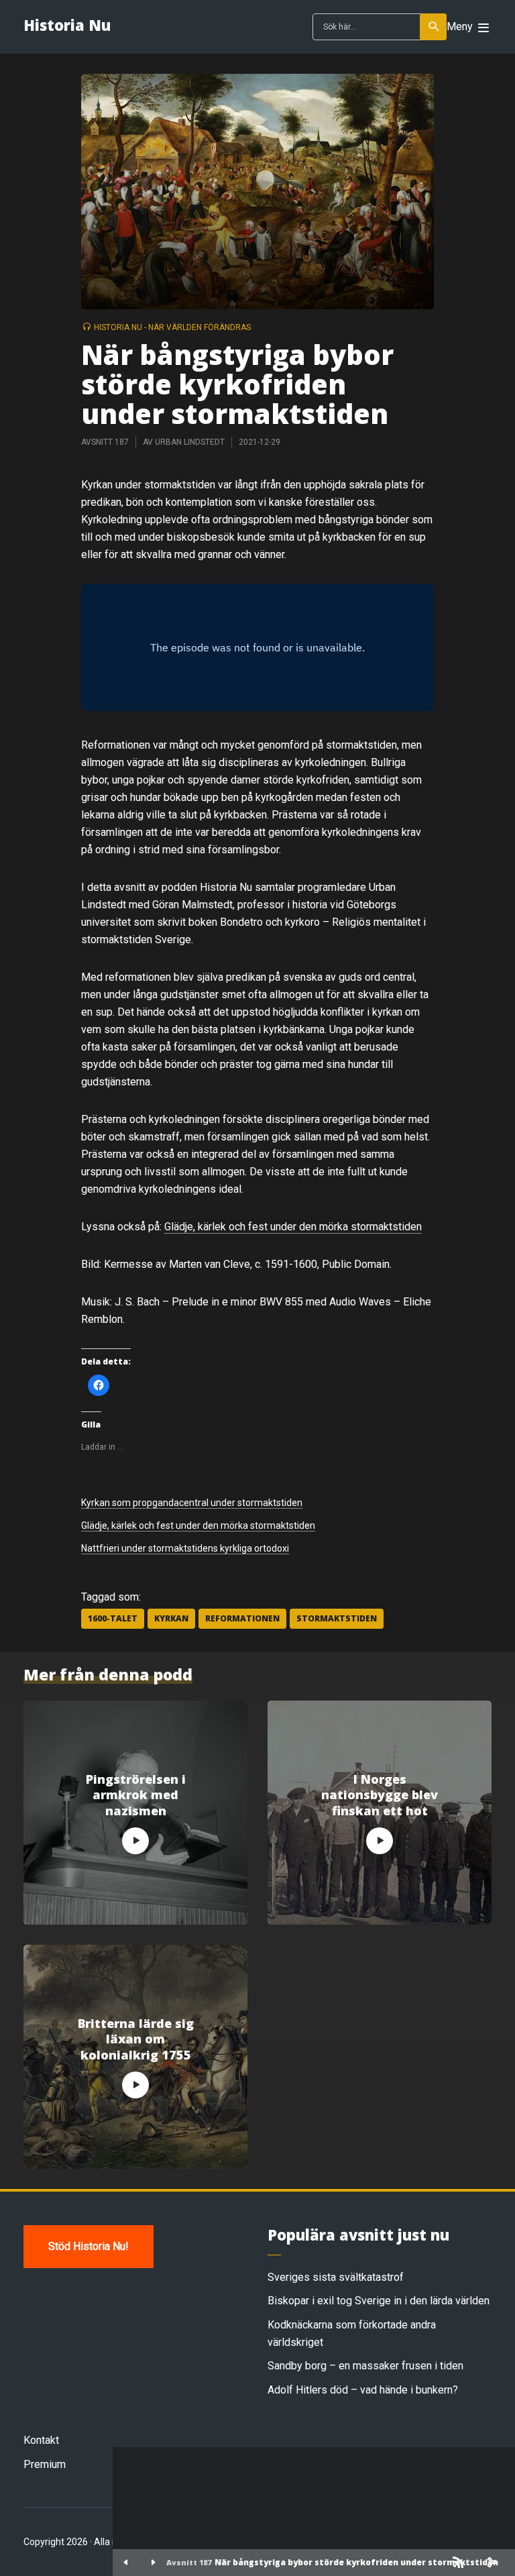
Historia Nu (67, 25)
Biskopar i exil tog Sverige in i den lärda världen (379, 2301)
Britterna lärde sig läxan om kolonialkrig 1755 (136, 2039)
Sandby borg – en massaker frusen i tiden (365, 2366)
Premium (45, 2464)
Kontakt (41, 2440)
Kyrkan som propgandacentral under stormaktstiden (192, 1503)
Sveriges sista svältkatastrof (336, 2277)
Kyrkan (171, 1618)
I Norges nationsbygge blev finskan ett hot (380, 1795)
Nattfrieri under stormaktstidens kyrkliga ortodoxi (185, 1548)
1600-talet (113, 1618)
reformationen (242, 1618)
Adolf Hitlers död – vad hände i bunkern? (363, 2390)
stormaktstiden (337, 1618)
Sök (433, 27)
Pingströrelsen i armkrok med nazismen (136, 1795)
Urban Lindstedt (190, 442)
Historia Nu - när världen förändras (172, 327)
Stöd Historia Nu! (89, 2246)
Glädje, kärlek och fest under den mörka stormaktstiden (293, 1227)
